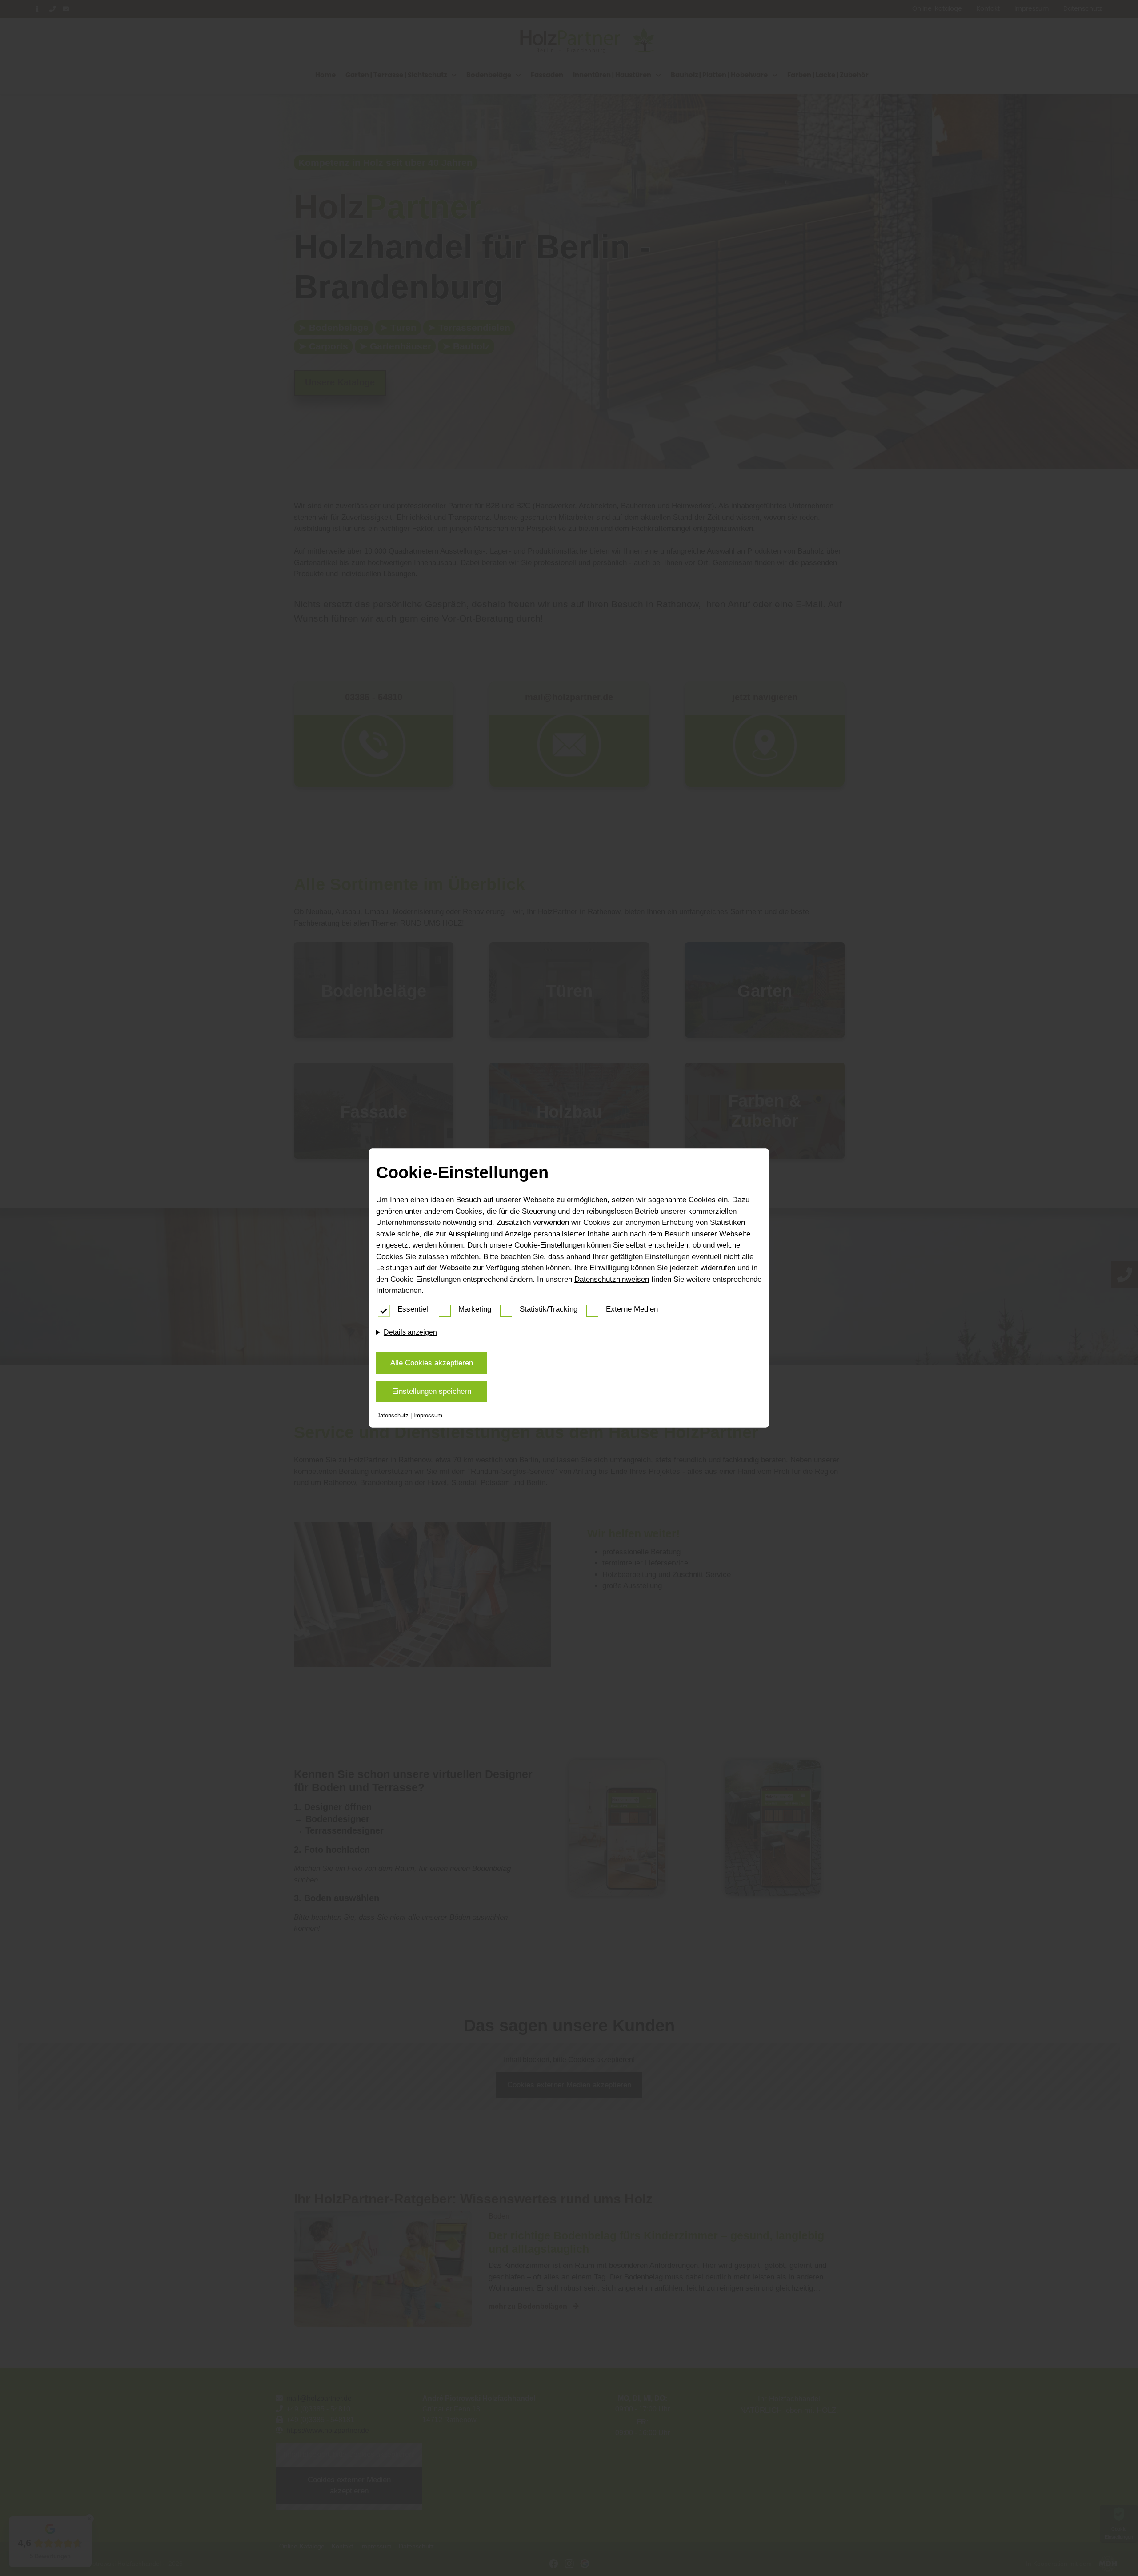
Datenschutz (392, 1415)
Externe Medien (632, 1309)
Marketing (475, 1309)
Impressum (428, 1415)
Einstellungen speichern (432, 1391)
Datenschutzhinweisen (612, 1279)
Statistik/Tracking (549, 1309)
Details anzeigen (410, 1332)
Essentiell (414, 1309)
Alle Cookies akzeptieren (432, 1363)
